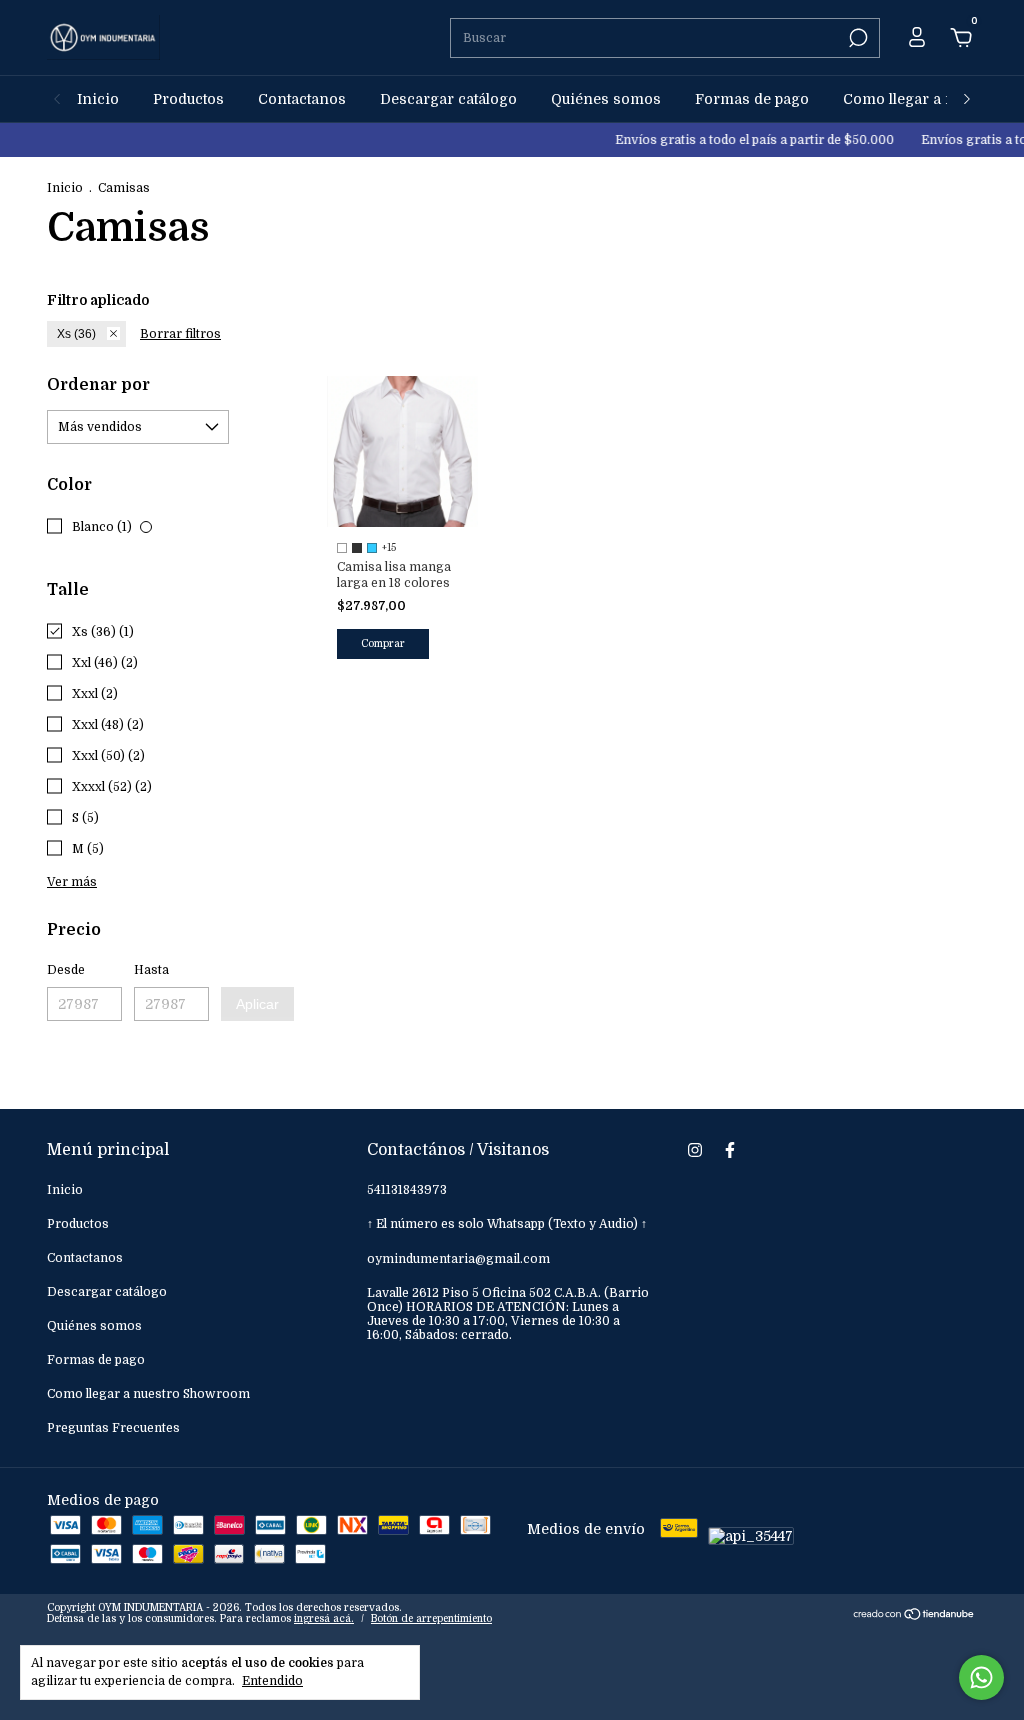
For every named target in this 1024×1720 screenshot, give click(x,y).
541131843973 (407, 1190)
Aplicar (257, 1004)
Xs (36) (76, 334)
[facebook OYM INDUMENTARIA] (730, 1150)
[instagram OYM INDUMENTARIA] (695, 1150)
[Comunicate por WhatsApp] (981, 1677)
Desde (66, 970)
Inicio (98, 99)
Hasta (151, 970)
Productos (188, 99)
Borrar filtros (180, 334)
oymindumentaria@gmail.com (458, 1259)
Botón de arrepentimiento (431, 1618)
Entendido (272, 1681)
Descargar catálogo (448, 99)
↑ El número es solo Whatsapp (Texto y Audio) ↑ (507, 1224)
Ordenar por (98, 385)
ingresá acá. (324, 1618)
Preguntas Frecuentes (113, 1428)
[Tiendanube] (914, 1616)
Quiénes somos (606, 99)
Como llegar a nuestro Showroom (148, 1394)
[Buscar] (856, 38)
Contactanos (302, 99)
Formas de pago (752, 99)
